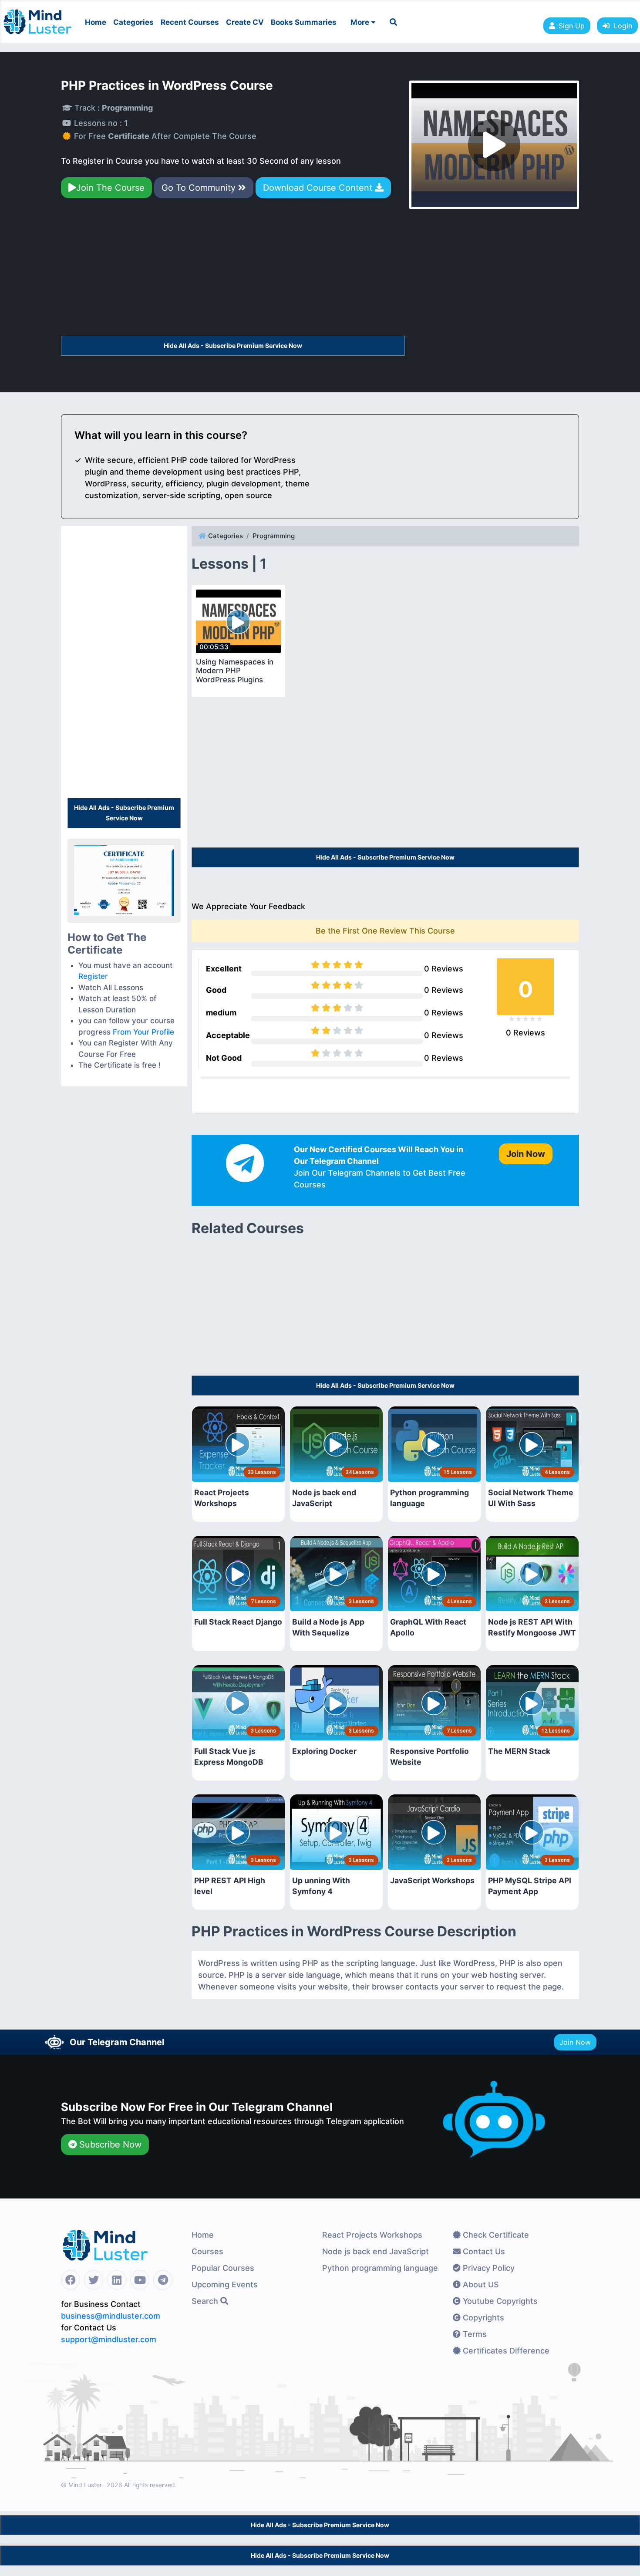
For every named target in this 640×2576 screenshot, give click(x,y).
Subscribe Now (109, 2144)
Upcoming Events (225, 2284)
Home (96, 22)
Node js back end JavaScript (376, 2251)
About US (480, 2284)
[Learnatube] (37, 17)
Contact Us (483, 2251)
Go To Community (200, 188)
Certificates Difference (505, 2351)
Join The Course (110, 188)
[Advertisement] (233, 271)
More (361, 22)
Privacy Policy (488, 2268)
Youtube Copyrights (499, 2301)
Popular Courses (223, 2268)
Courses (207, 2251)
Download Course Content (319, 188)
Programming (274, 536)
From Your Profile (143, 1032)
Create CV (245, 22)
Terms (474, 2334)
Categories (133, 22)
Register (93, 976)
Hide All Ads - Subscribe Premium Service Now (233, 346)
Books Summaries (304, 22)
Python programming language (380, 2268)
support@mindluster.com (109, 2339)
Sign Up (572, 26)
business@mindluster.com (111, 2316)
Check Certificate (495, 2235)
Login (621, 26)
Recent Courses (190, 22)
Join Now (575, 2042)
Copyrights (482, 2318)
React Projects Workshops (372, 2235)
